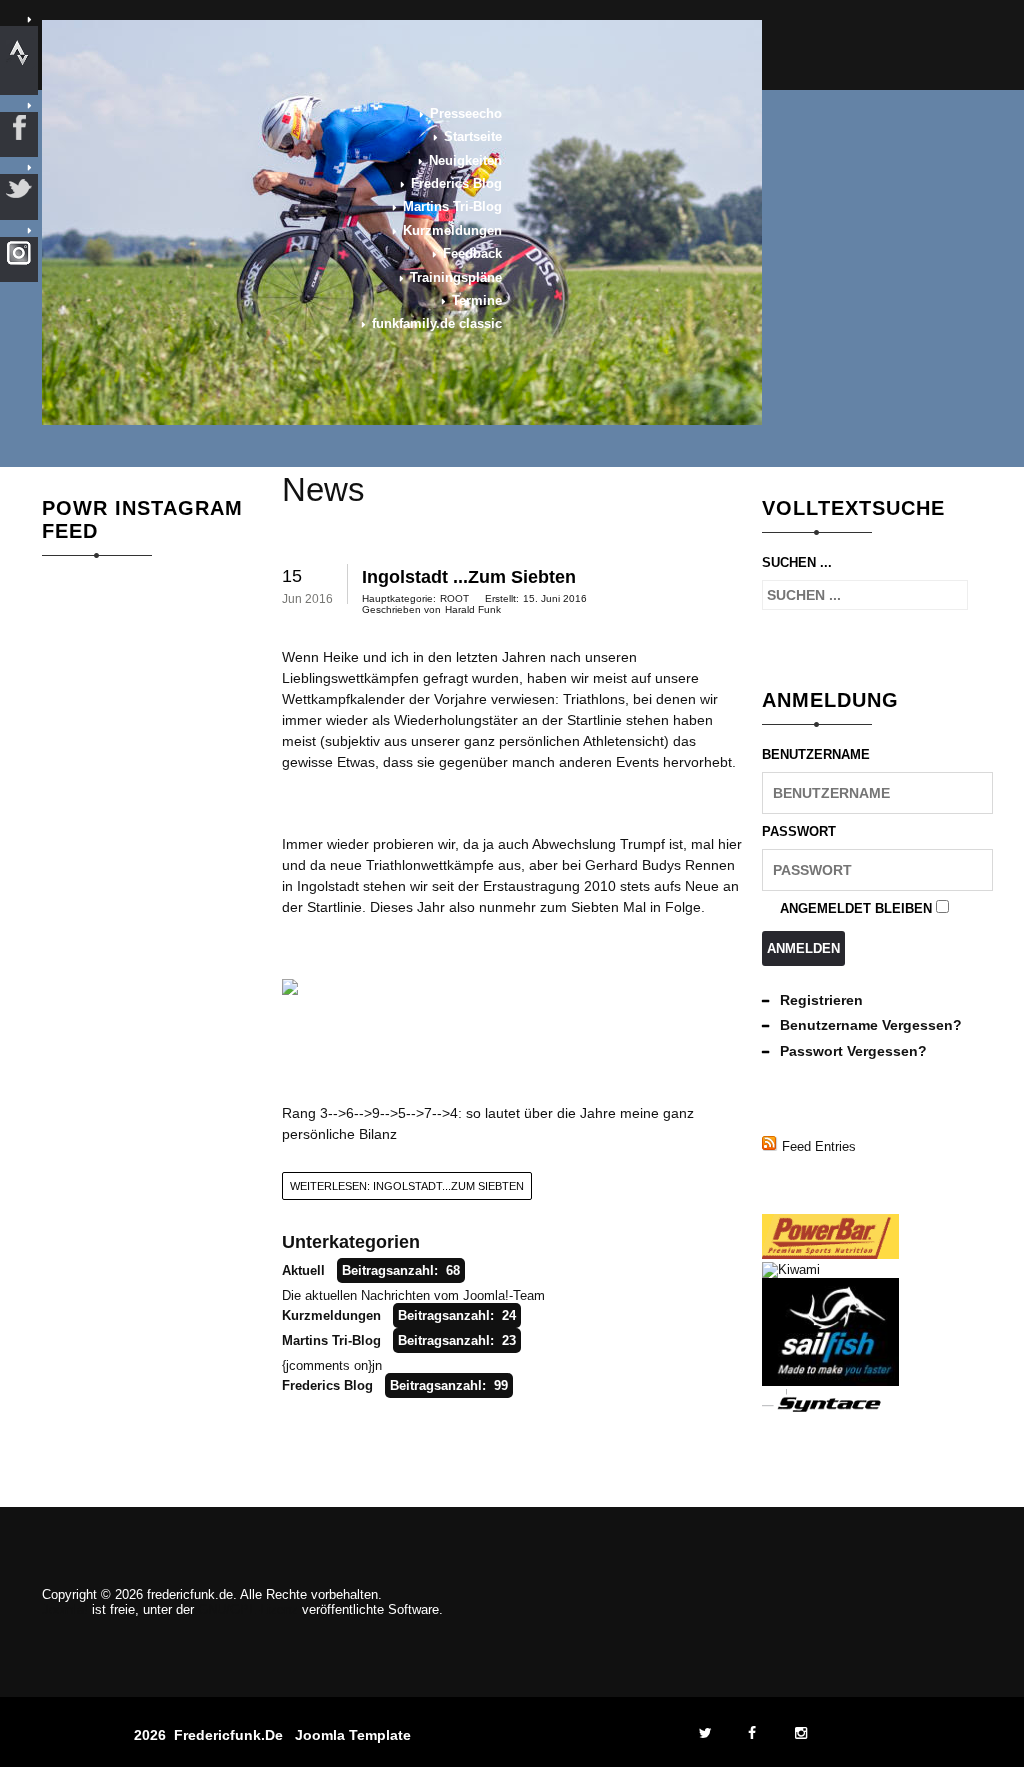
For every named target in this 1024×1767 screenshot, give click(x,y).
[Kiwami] (791, 1269)
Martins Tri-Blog (452, 206)
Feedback (472, 253)
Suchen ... (797, 562)
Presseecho (466, 113)
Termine (477, 300)
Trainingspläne (456, 277)
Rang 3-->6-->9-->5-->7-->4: (372, 1113)
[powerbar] (830, 1254)
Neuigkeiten (465, 160)
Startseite (473, 136)
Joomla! (65, 1609)
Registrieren (821, 1000)
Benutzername (816, 754)
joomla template (353, 1735)
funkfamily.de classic (437, 323)
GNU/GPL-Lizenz (248, 1609)
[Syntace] (830, 1409)
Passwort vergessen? (853, 1051)
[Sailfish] (830, 1381)
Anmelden (803, 948)
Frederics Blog (456, 183)
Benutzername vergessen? (871, 1025)
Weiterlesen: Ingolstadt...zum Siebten (407, 1186)
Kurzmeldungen (452, 230)
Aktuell (303, 1270)
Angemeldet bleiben (856, 908)
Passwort (799, 831)
